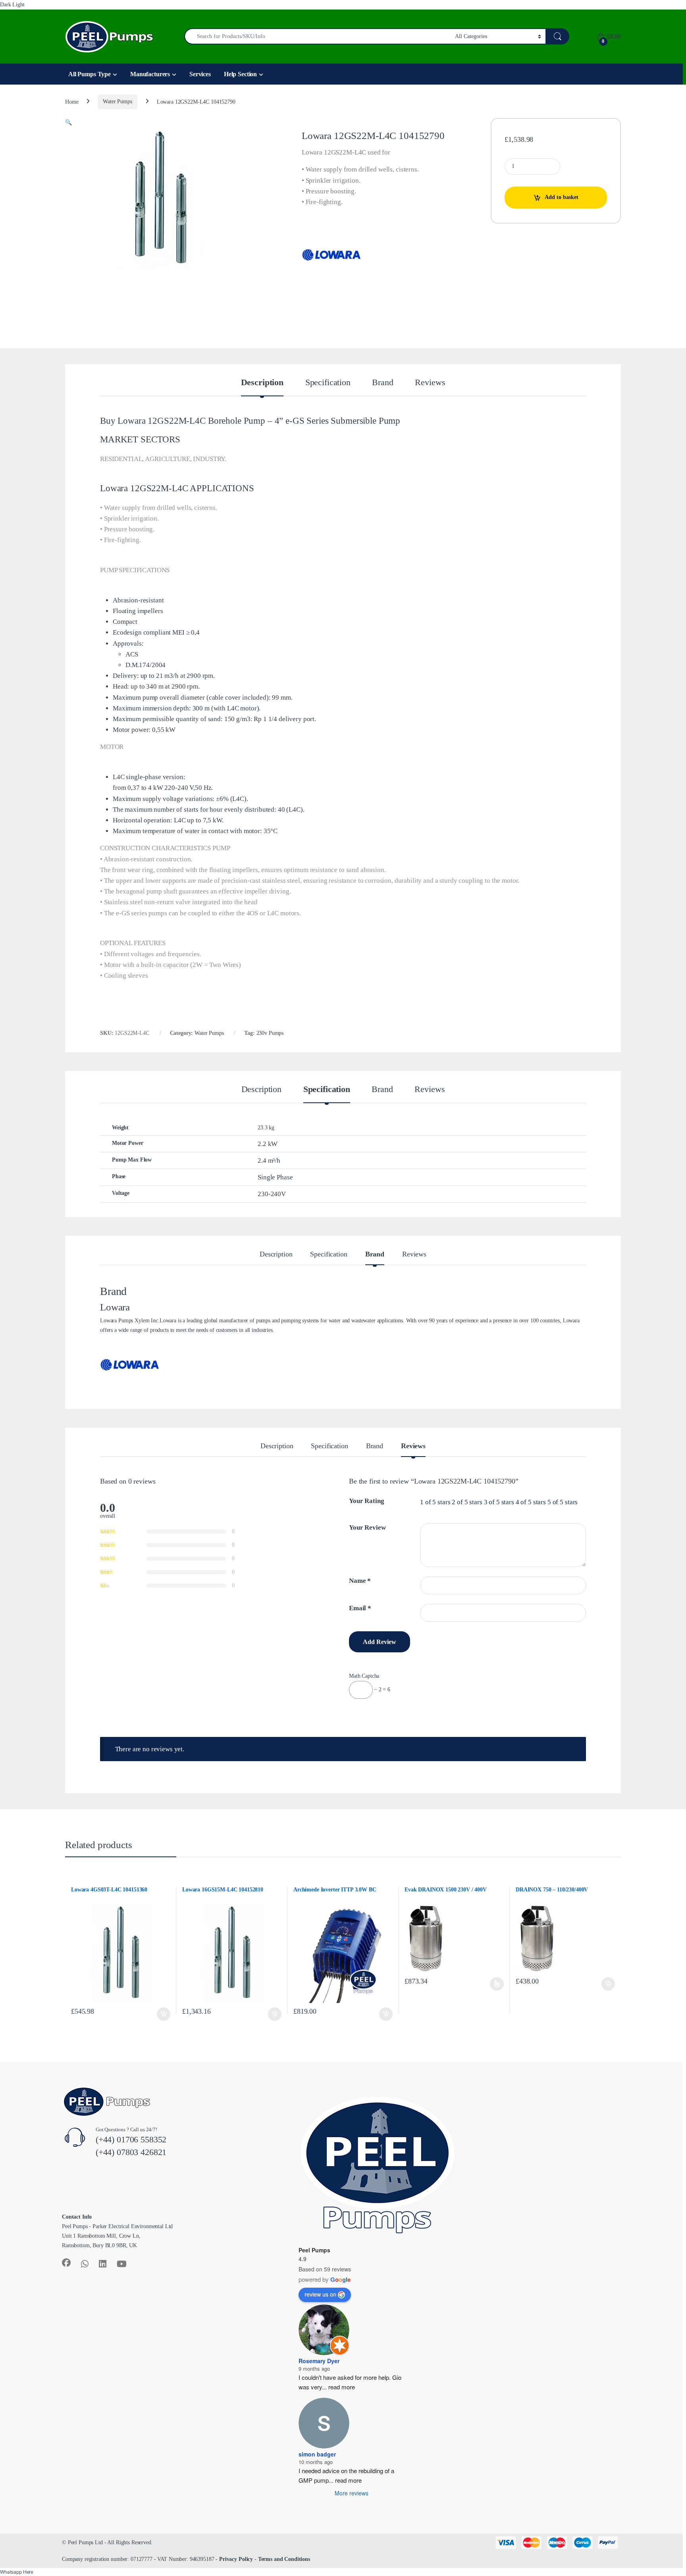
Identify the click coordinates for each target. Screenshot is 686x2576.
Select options (496, 1984)
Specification (328, 383)
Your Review (367, 1527)
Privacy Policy (236, 2559)
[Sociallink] (66, 2263)
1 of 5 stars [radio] (435, 1502)
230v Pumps (270, 1033)
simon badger (317, 2454)
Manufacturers (150, 74)
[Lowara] (331, 254)
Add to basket (562, 197)
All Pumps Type (90, 74)
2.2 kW (268, 1144)
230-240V (272, 1194)
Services (200, 74)
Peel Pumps (314, 2250)
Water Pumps (117, 101)
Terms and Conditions (284, 2559)
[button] (68, 123)
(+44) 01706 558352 (131, 2139)
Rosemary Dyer (319, 2361)
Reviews (430, 383)
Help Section (240, 74)
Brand (383, 383)
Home (72, 101)
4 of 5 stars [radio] (531, 1502)
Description (262, 383)
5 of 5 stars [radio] (563, 1502)
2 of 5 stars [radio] (467, 1502)
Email (360, 1608)
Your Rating (366, 1501)
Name (360, 1581)
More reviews (352, 2493)
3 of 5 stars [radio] (499, 1502)
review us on (320, 2294)
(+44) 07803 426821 (131, 2152)
